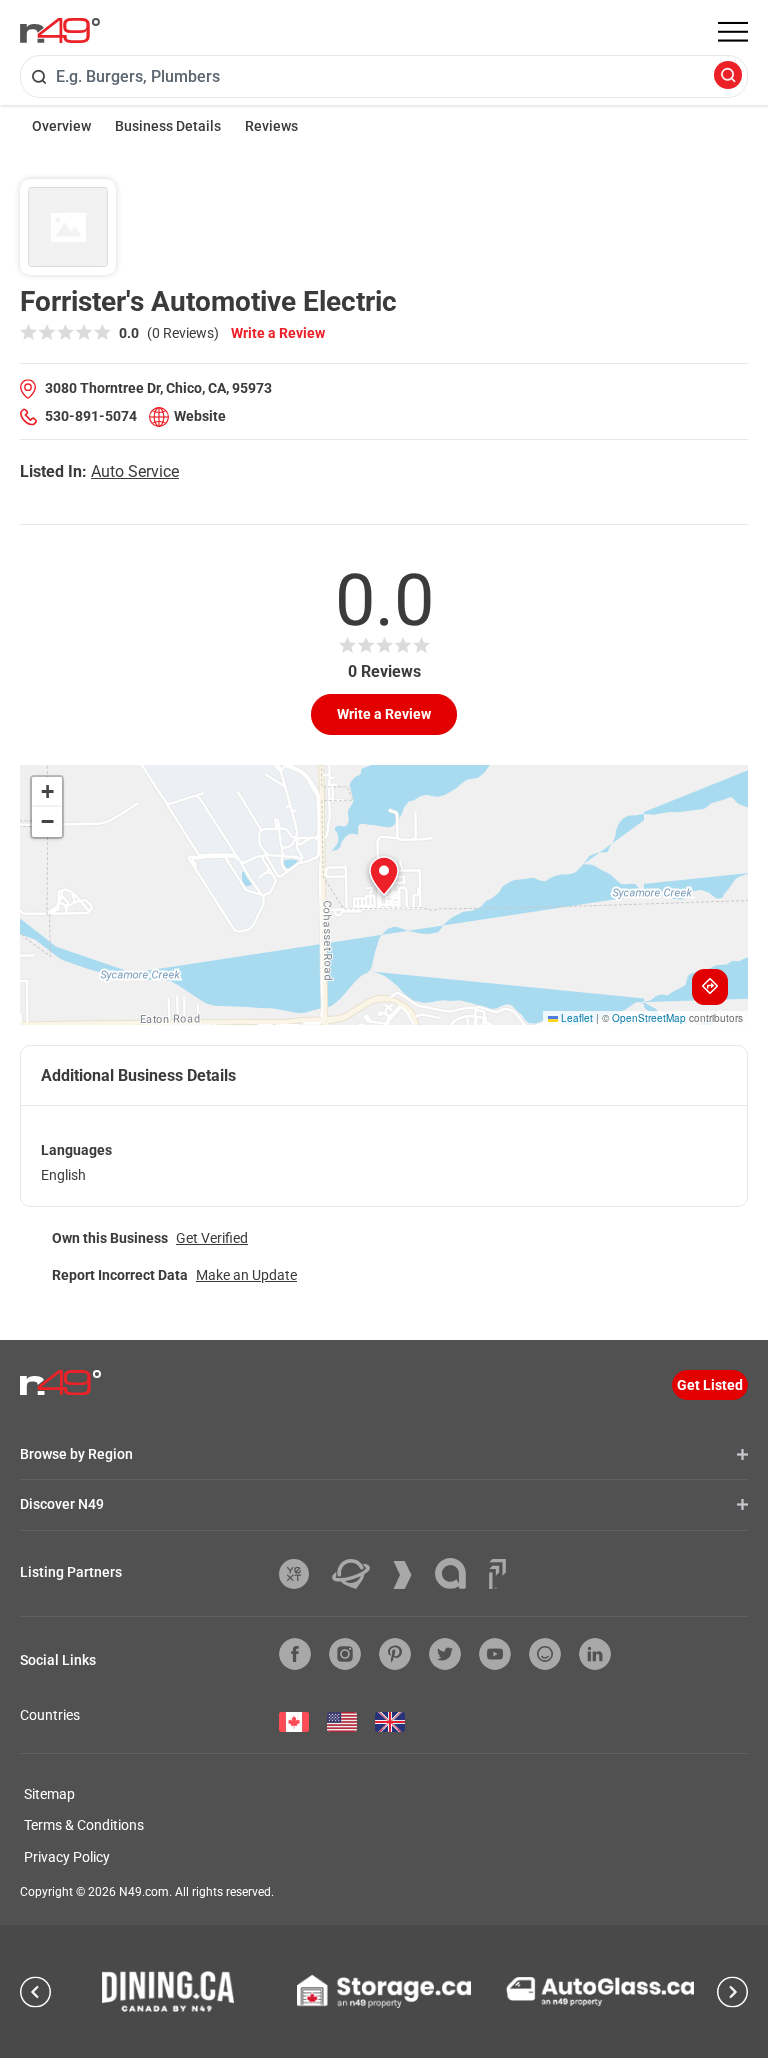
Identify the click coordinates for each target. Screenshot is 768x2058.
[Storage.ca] (384, 1991)
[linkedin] (595, 1654)
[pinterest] (395, 1654)
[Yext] (301, 1574)
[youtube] (495, 1654)
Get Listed (710, 1385)
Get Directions (710, 987)
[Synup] (410, 1575)
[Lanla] (458, 1573)
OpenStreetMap (649, 1018)
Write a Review (278, 333)
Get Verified (212, 1238)
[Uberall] (358, 1574)
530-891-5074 (91, 416)
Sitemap (49, 1794)
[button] (384, 876)
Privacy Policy (67, 1857)
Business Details (168, 126)
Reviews (271, 126)
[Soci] (497, 1574)
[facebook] (295, 1654)
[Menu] (733, 32)
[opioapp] (545, 1654)
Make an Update (246, 1275)
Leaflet (575, 1018)
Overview (61, 126)
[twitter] (445, 1654)
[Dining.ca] (168, 1991)
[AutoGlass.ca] (600, 1991)
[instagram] (345, 1654)
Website (200, 416)
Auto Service (135, 471)
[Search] (728, 76)
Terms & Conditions (84, 1825)
